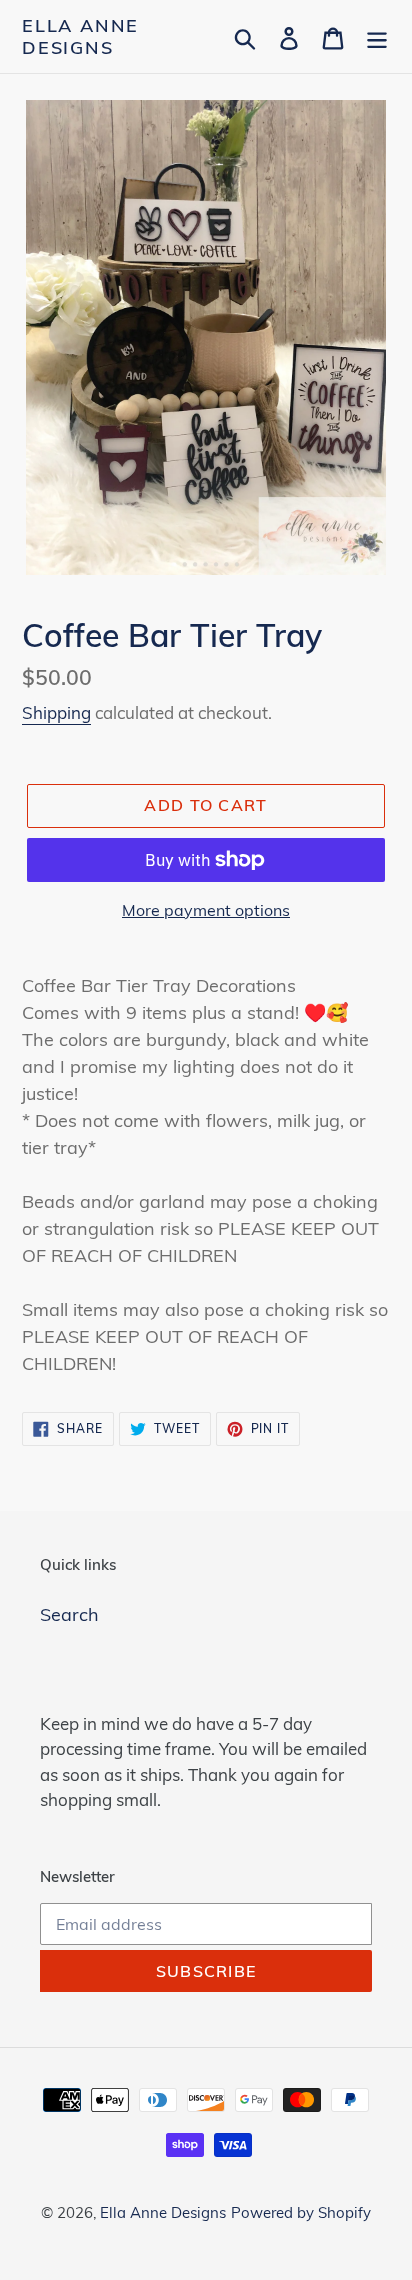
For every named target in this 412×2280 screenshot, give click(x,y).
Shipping (56, 712)
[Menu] (377, 36)
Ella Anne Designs (80, 36)
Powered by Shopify (301, 2212)
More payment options (206, 910)
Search (69, 1614)
